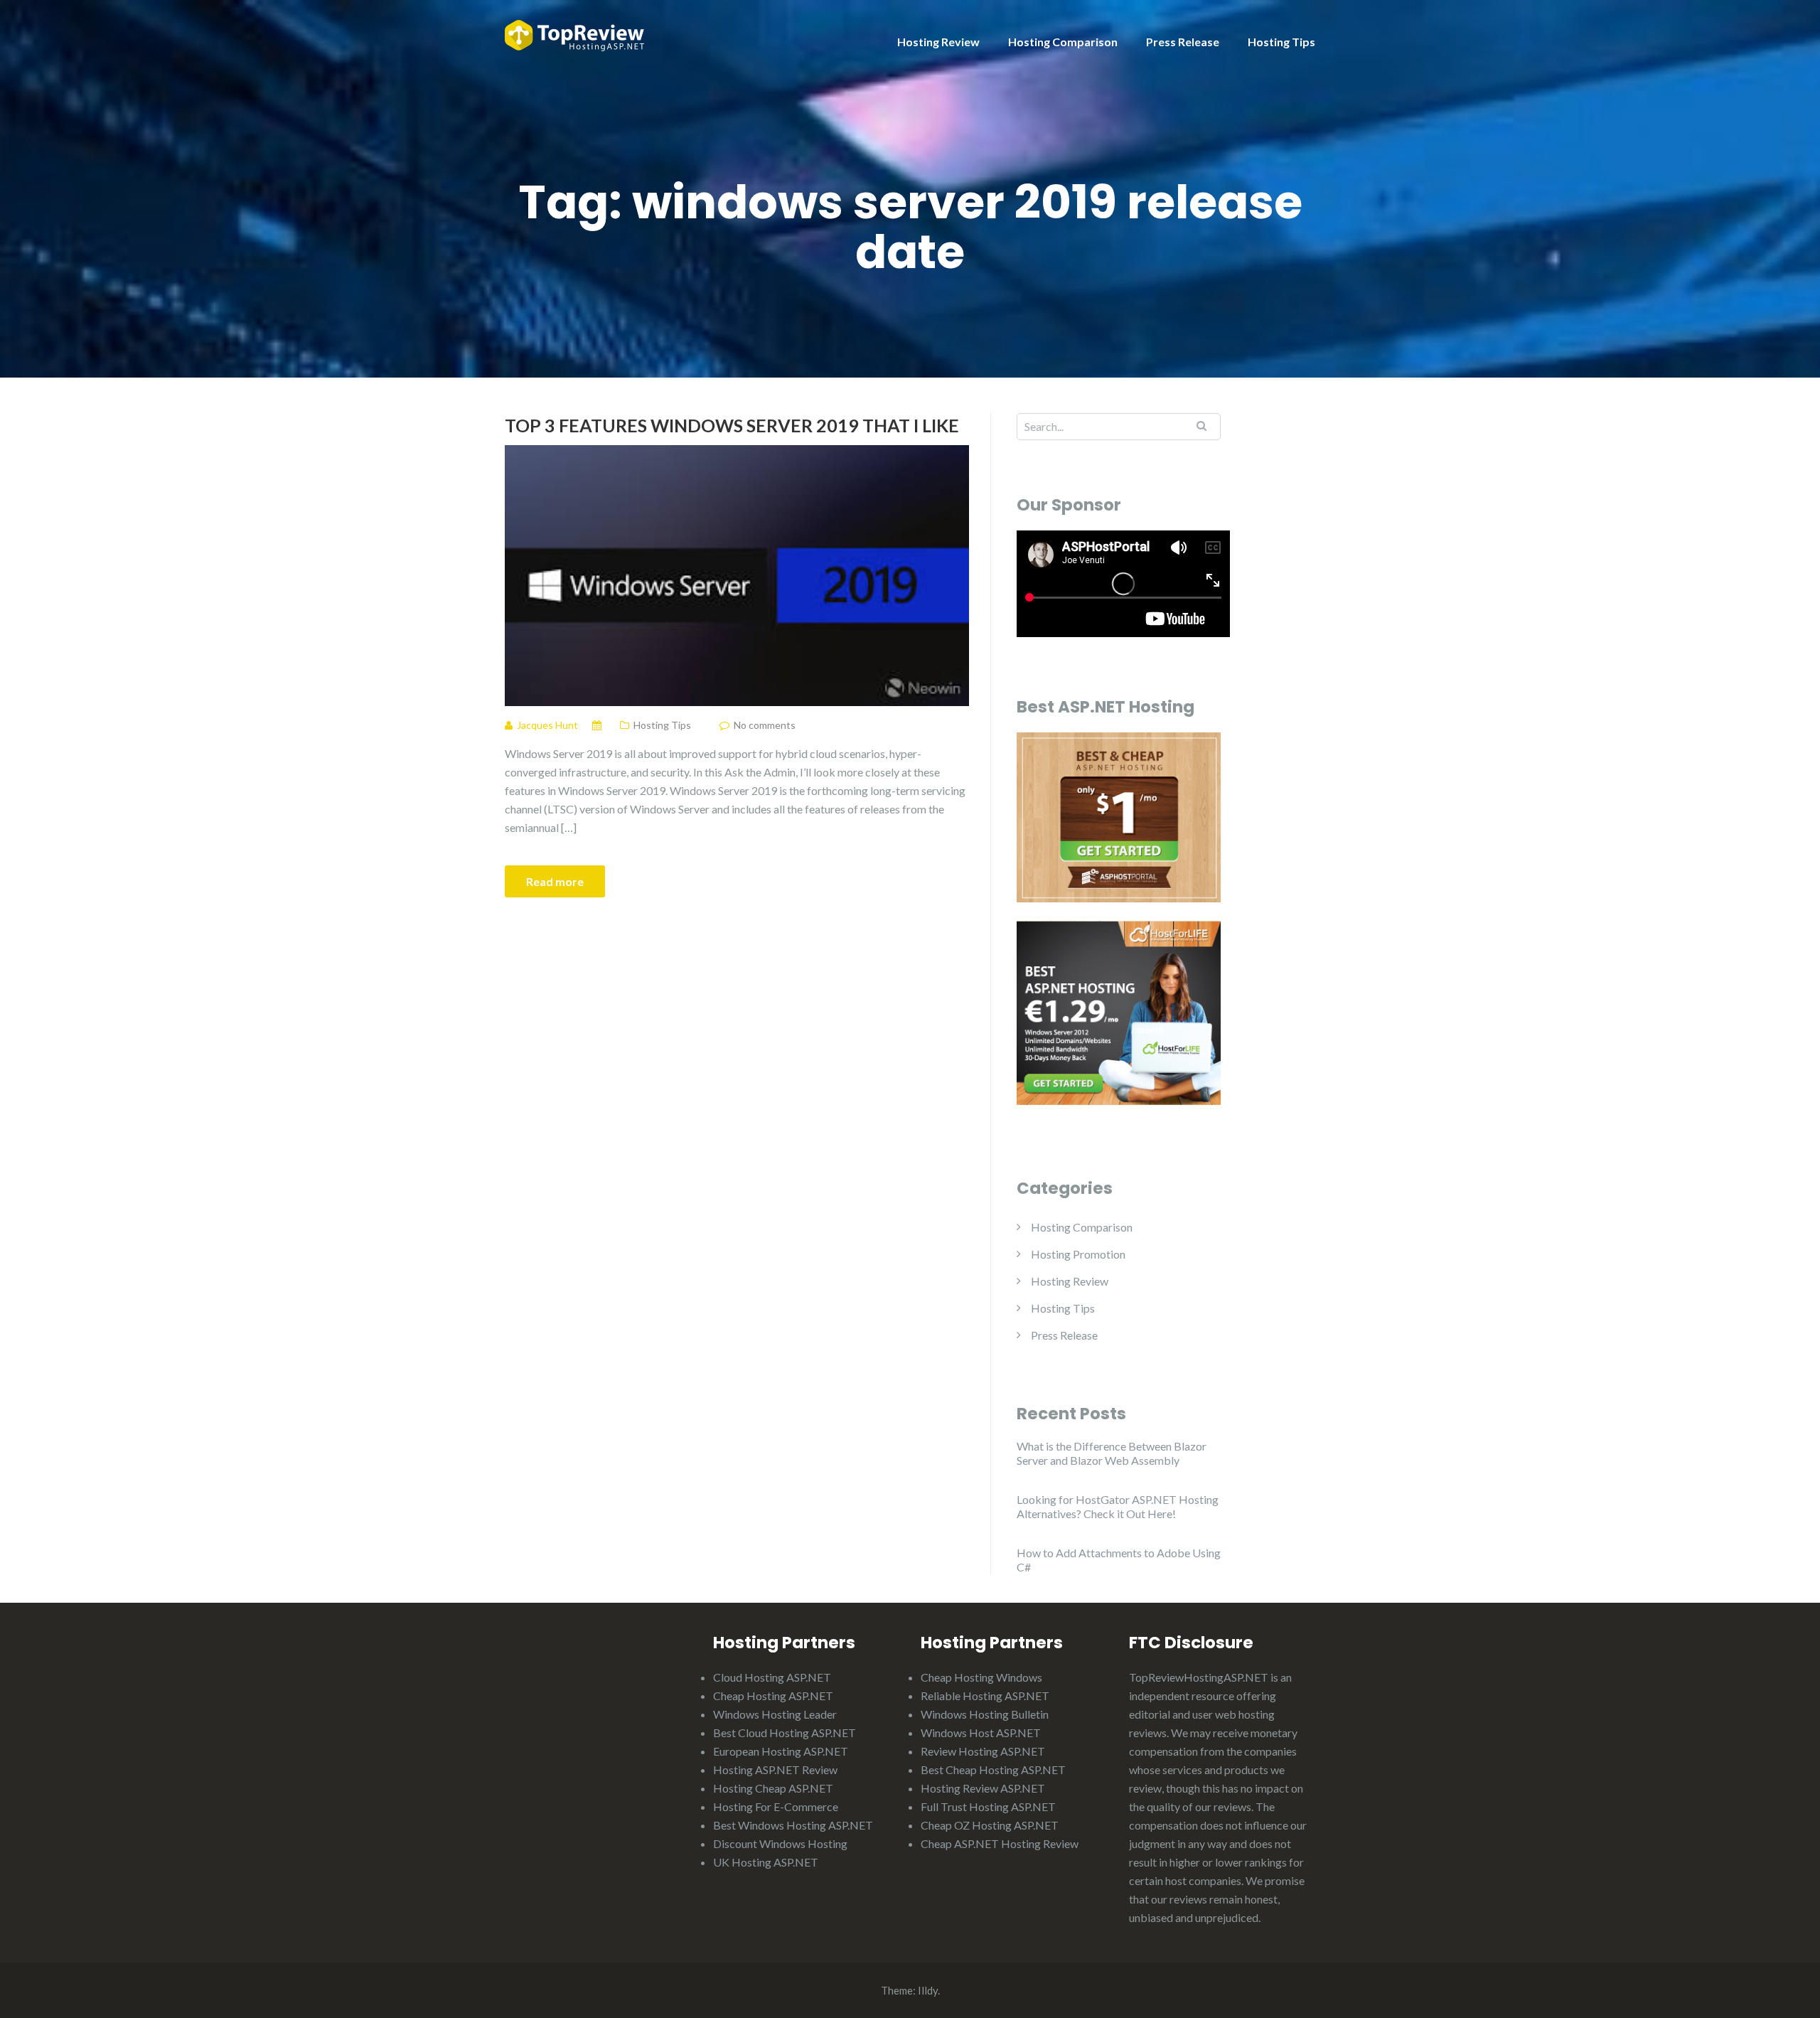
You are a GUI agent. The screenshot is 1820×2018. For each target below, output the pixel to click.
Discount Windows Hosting (780, 1843)
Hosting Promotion (1078, 1254)
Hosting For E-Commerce (776, 1806)
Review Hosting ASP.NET (983, 1751)
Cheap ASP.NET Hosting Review (1000, 1843)
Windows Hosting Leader (775, 1714)
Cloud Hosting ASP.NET (772, 1677)
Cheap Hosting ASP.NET (773, 1696)
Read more (555, 881)
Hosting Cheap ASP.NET (773, 1788)
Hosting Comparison (1063, 42)
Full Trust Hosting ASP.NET (988, 1806)
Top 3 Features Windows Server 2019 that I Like (732, 425)
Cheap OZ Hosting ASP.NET (990, 1825)
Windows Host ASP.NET (981, 1733)
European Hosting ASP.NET (781, 1751)
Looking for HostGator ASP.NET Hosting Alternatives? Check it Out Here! (1118, 1506)
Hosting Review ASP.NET (983, 1788)
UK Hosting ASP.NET (766, 1862)
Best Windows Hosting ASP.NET (793, 1825)
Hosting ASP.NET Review (775, 1769)
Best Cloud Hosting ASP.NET (785, 1733)
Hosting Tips (1281, 42)
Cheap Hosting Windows (981, 1677)
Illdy (928, 1990)
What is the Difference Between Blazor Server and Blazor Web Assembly (1112, 1453)
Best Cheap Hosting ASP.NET (993, 1769)
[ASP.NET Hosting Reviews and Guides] (574, 34)
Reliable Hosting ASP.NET (985, 1696)
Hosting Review (938, 42)
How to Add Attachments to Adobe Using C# (1119, 1560)
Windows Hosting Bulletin (985, 1714)
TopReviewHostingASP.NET (1199, 1677)
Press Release (1183, 42)
